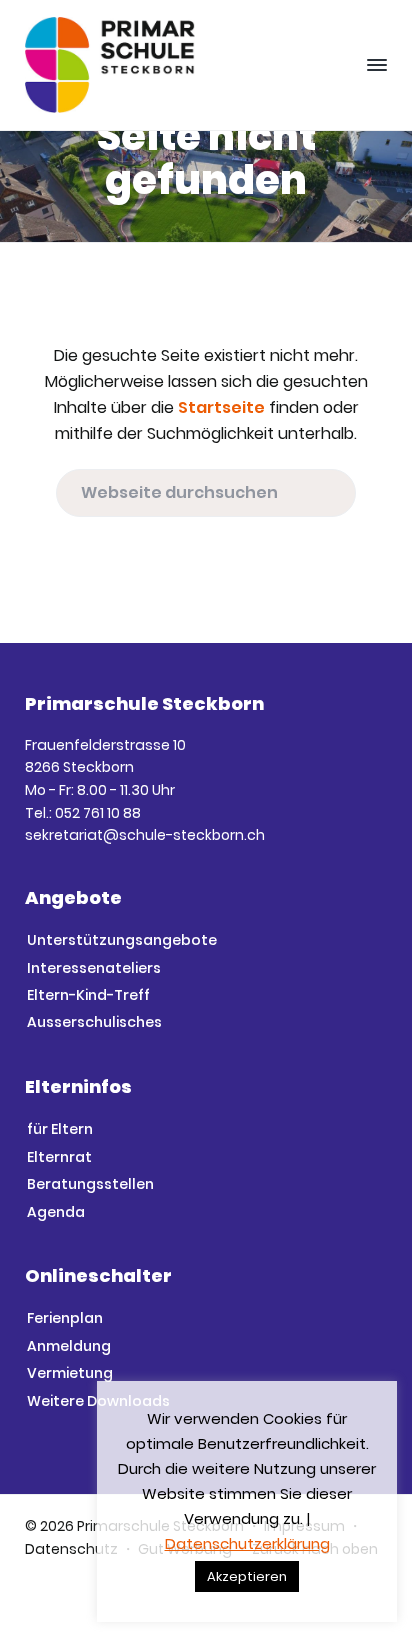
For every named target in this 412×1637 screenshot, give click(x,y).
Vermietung (70, 1373)
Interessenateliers (94, 968)
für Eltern (60, 1129)
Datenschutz (71, 1549)
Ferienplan (65, 1318)
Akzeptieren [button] (247, 1576)
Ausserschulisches (94, 1022)
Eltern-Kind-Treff (88, 995)
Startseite (221, 407)
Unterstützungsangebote (122, 940)
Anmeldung (69, 1346)
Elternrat (59, 1157)
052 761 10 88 (98, 813)
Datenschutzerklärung (247, 1543)
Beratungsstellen (90, 1184)
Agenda (56, 1212)
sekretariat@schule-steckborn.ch (145, 835)
